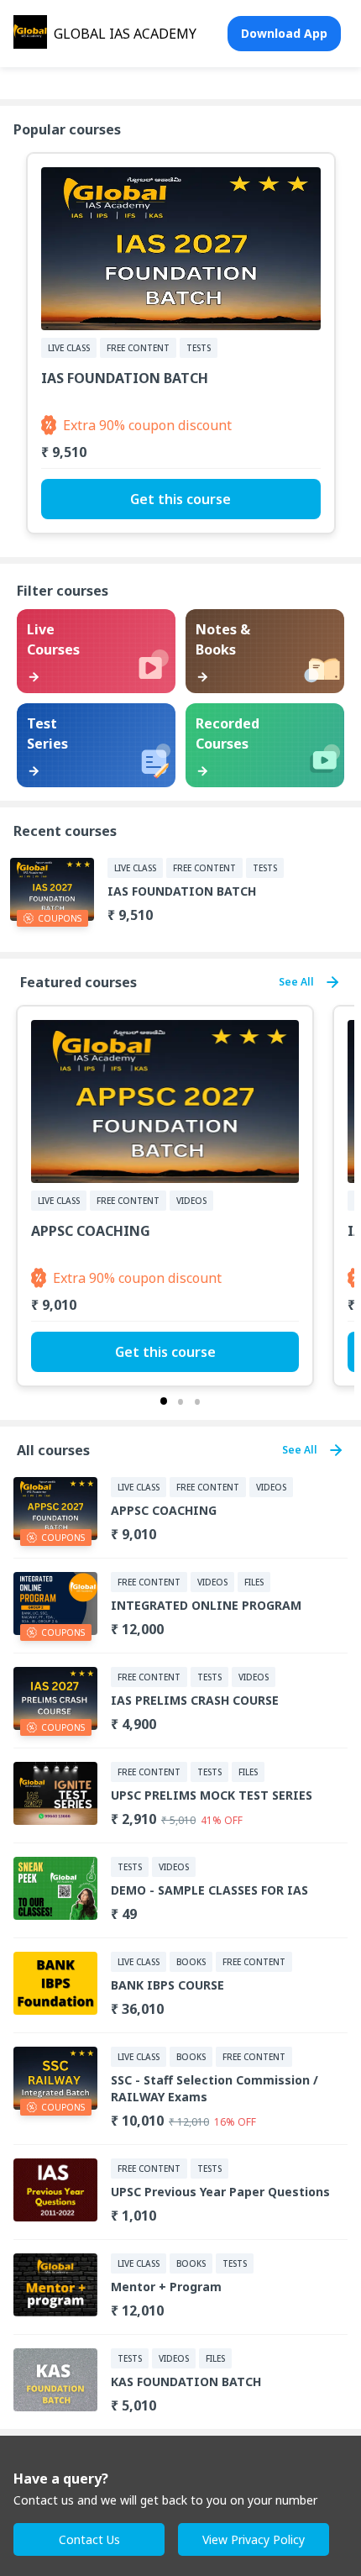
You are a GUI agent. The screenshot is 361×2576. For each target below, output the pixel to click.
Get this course (180, 499)
